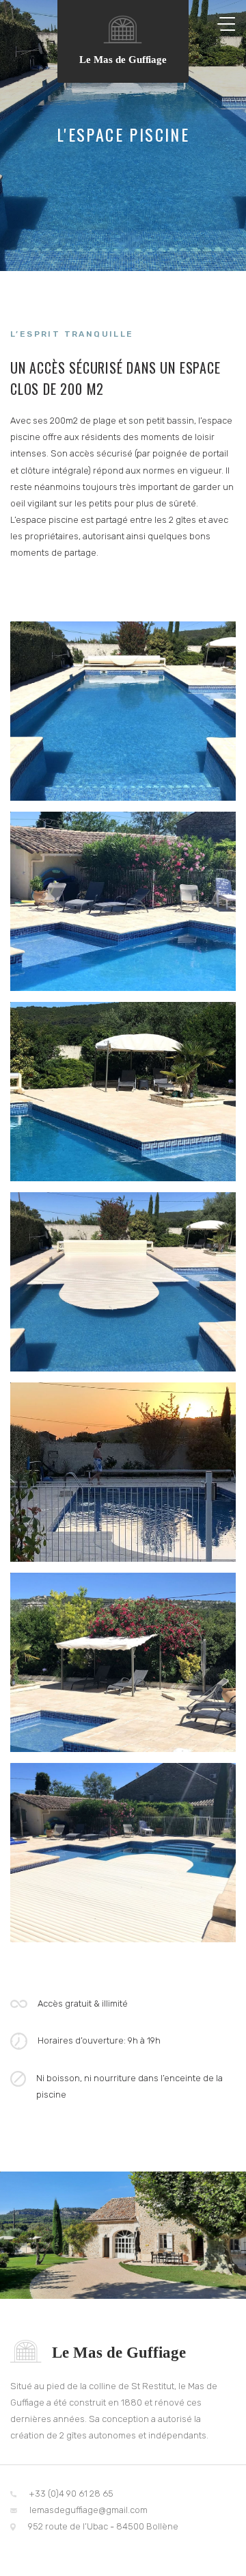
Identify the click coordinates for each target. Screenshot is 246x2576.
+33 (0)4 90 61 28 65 (70, 2494)
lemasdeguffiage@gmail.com (87, 2510)
